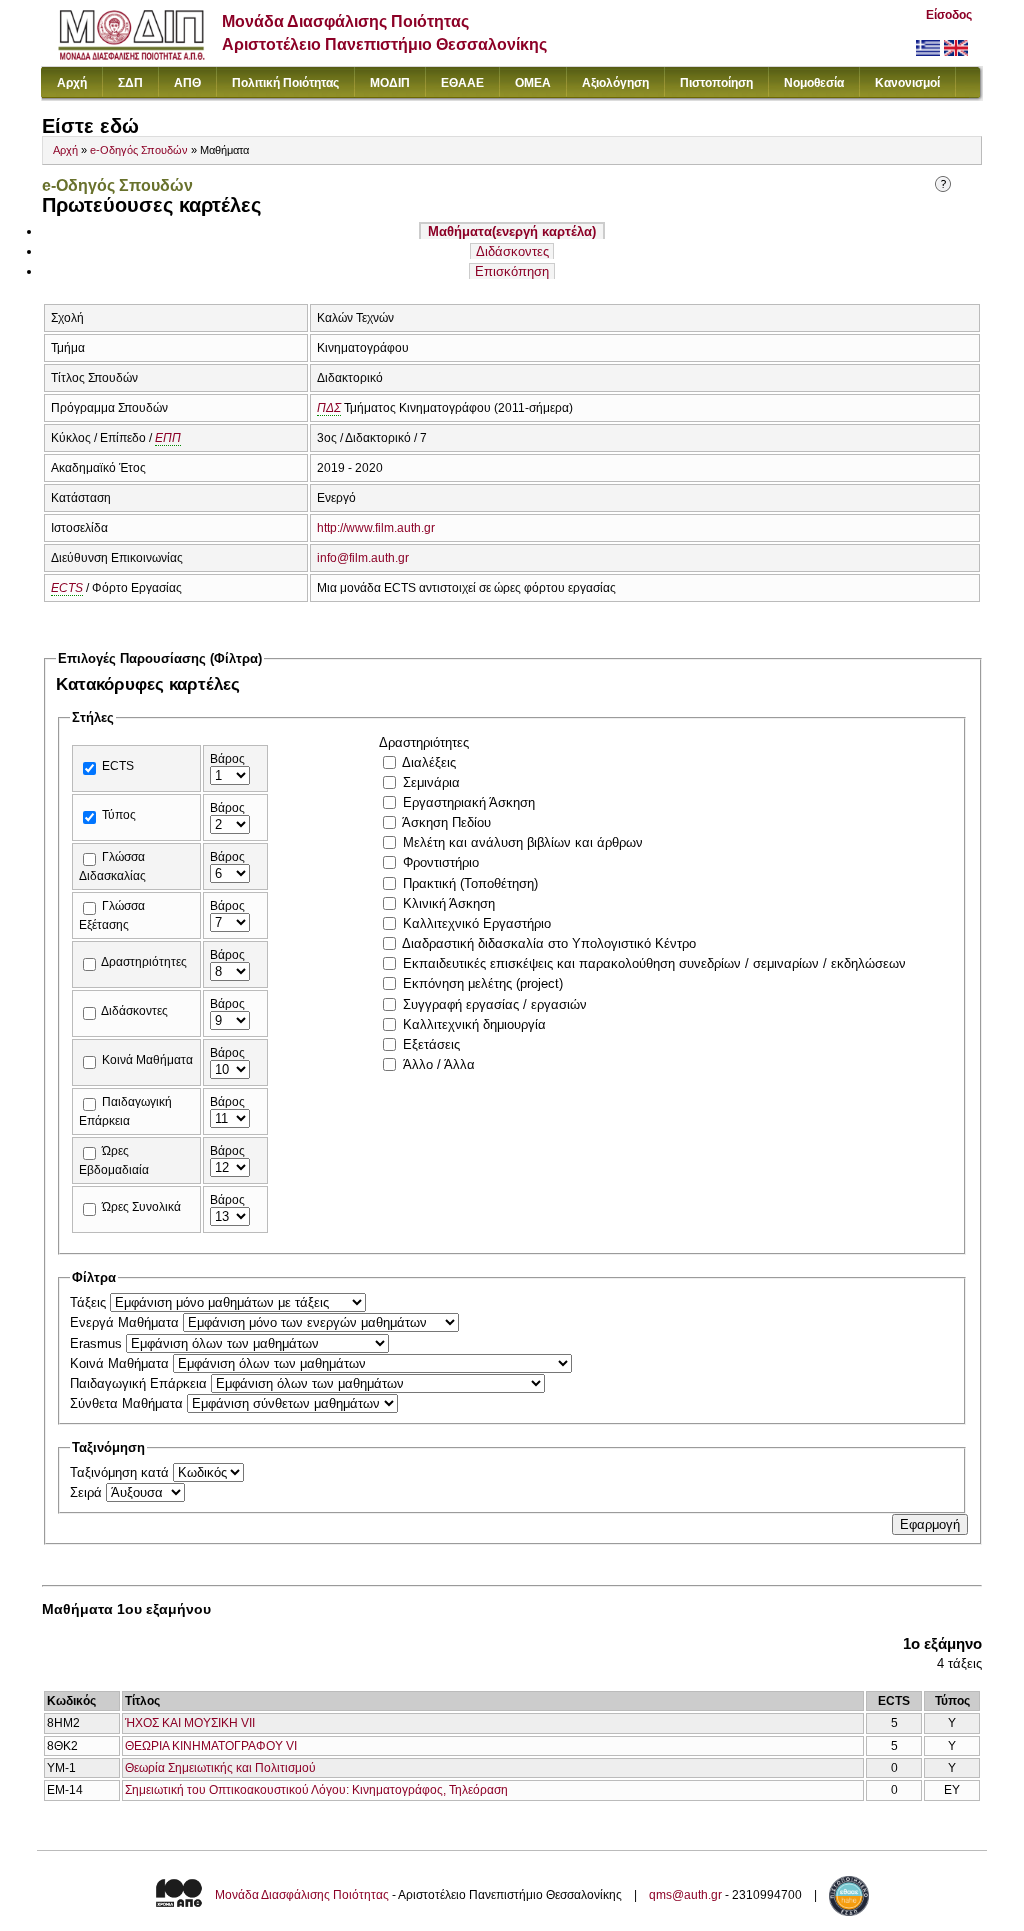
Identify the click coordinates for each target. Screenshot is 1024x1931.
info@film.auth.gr (363, 558)
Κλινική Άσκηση (449, 903)
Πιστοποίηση (716, 83)
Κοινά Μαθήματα (147, 1060)
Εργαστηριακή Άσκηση (469, 802)
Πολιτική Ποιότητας (285, 83)
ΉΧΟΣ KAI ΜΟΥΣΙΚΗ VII (190, 1723)
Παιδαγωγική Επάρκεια (140, 1383)
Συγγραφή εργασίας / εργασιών (495, 1004)
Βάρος (227, 759)
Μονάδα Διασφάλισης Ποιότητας (302, 1895)
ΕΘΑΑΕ (462, 83)
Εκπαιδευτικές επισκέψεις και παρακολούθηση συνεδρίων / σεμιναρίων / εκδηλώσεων (654, 963)
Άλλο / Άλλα (439, 1064)
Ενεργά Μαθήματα (126, 1322)
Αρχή (72, 83)
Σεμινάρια (431, 782)
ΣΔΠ (130, 83)
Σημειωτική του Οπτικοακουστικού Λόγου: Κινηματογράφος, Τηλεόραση (316, 1790)
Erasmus (98, 1343)
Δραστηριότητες (144, 962)
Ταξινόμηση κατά (121, 1472)
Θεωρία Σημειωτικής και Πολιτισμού (220, 1768)
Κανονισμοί (907, 83)
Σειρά (88, 1492)
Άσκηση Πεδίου (446, 822)
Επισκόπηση (512, 271)
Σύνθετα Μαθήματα (128, 1403)
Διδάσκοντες (512, 251)
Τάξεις (90, 1302)
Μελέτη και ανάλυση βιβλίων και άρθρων (523, 842)
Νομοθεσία (814, 83)
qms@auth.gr (685, 1895)
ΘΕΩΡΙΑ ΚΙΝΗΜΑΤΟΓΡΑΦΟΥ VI (211, 1746)
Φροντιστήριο (441, 862)
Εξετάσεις (431, 1044)
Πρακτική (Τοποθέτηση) (470, 883)
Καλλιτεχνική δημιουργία (474, 1024)
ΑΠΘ (187, 83)
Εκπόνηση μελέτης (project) (483, 983)
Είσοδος (949, 15)
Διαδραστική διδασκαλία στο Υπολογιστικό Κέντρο (549, 943)
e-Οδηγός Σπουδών (139, 150)
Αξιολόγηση (615, 83)
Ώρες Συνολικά (141, 1207)
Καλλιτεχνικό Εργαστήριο (477, 923)
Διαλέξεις (429, 762)
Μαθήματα (512, 231)
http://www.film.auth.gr (376, 528)
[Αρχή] (131, 55)
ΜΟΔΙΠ (390, 83)
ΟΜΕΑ (533, 83)
